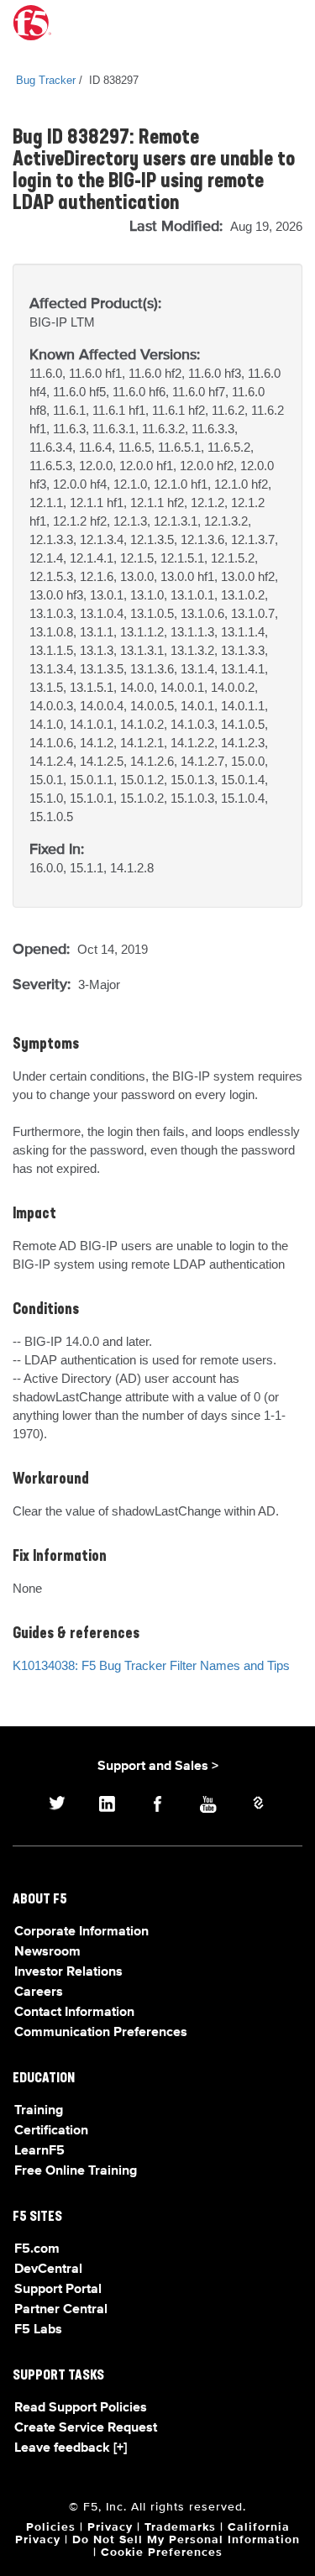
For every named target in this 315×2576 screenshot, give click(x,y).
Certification (51, 2131)
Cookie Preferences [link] (162, 2552)
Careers (39, 1992)
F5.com (37, 2249)
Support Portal (58, 2290)
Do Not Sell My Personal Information (186, 2540)
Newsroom (47, 1952)
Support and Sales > (158, 1767)
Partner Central (61, 2310)
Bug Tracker (46, 80)
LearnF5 (39, 2151)
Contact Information (74, 2013)
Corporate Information (81, 1932)
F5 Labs (38, 2330)
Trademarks (180, 2527)
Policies (51, 2527)
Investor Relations (68, 1972)
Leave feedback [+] (71, 2448)
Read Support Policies (81, 2408)
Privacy (110, 2527)
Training (39, 2111)
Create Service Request (86, 2428)
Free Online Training (76, 2171)
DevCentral (48, 2270)
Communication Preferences (101, 2033)
